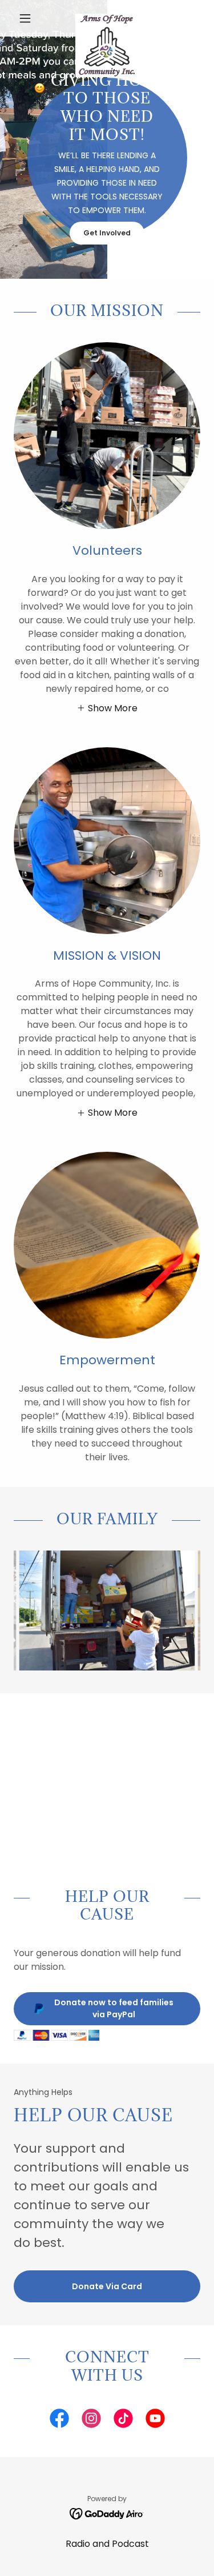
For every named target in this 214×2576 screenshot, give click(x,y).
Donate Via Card (107, 2286)
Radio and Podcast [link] (107, 2544)
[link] (107, 18)
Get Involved (107, 233)
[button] (28, 18)
